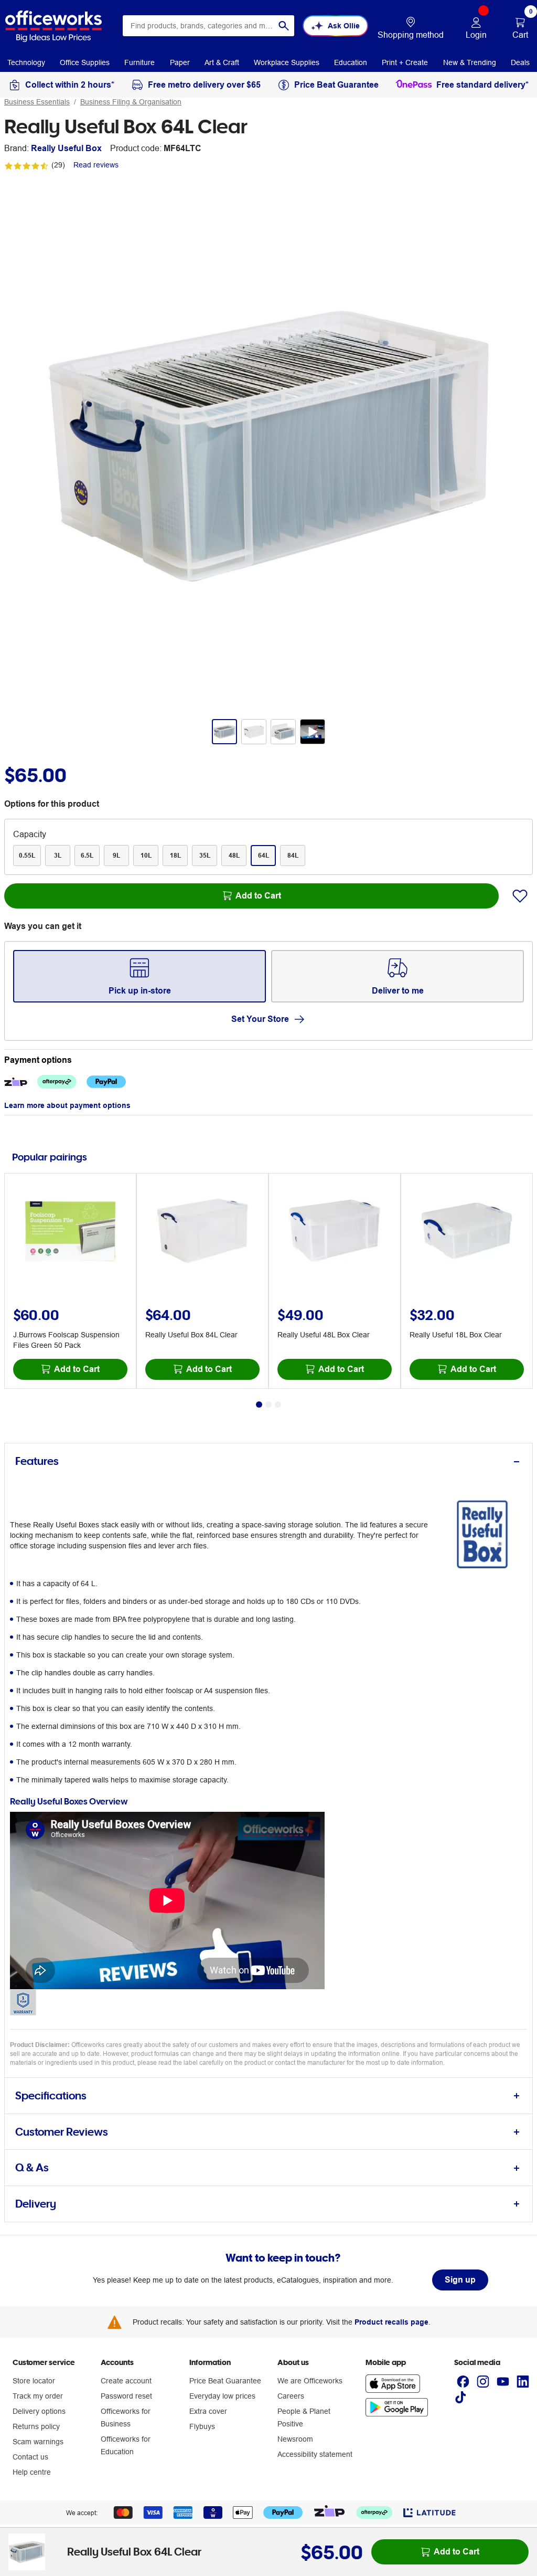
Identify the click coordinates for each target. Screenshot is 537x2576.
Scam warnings (38, 2442)
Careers (291, 2396)
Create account (126, 2381)
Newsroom (295, 2439)
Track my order (38, 2396)
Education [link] (351, 62)
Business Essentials (37, 102)
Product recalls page (391, 2322)
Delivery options (39, 2411)
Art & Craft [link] (222, 62)
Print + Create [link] (405, 62)
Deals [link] (520, 62)
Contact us (30, 2457)
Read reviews (96, 165)
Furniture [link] (139, 62)
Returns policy (36, 2426)
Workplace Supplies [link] (287, 62)
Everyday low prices (222, 2396)
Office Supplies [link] (85, 62)
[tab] (268, 1461)
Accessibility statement (315, 2454)
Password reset (126, 2396)
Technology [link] (26, 62)
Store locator (34, 2381)
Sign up (460, 2280)
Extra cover (208, 2411)
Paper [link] (180, 62)
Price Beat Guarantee (225, 2381)
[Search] (284, 26)
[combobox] (208, 26)
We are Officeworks (310, 2381)
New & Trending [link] (470, 62)
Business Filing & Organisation (131, 102)
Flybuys (202, 2426)
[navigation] (26, 62)
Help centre (32, 2472)
